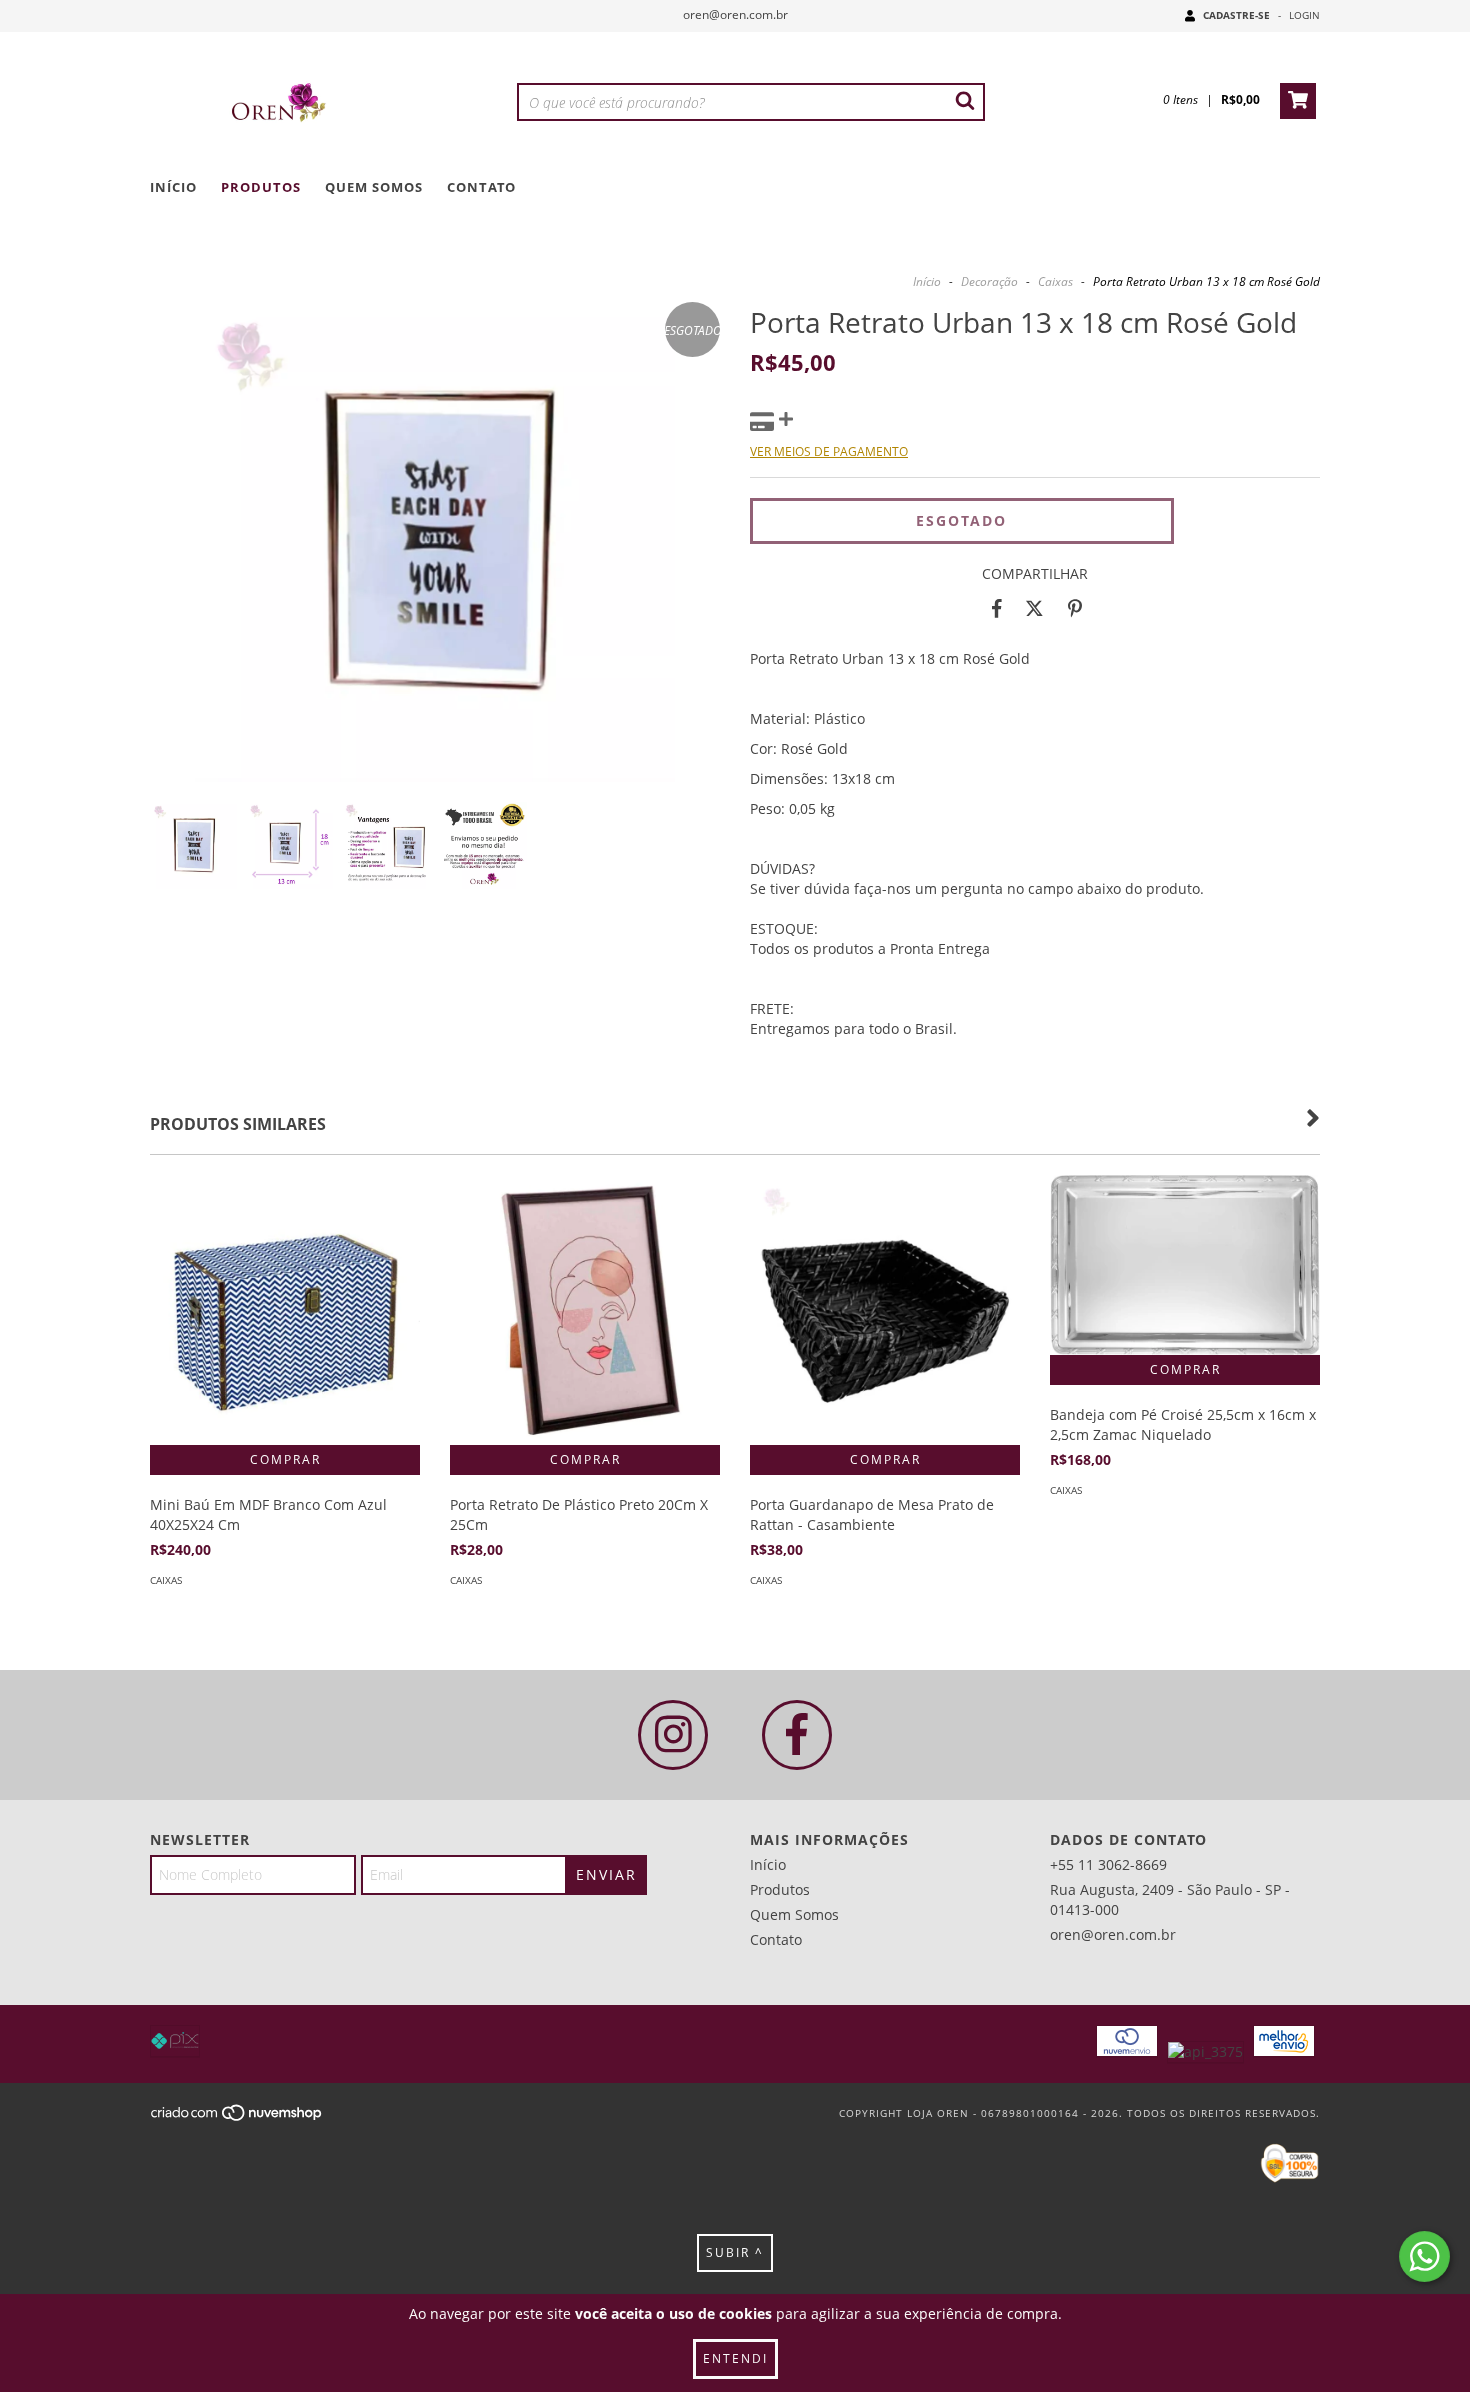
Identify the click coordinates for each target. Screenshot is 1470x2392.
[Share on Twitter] (1034, 609)
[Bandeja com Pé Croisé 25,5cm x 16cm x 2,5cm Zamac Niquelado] (1185, 1265)
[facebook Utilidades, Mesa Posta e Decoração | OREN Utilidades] (797, 1735)
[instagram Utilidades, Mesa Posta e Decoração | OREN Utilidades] (673, 1735)
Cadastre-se (1236, 15)
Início (173, 187)
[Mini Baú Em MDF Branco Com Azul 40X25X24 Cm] (285, 1310)
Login (1304, 15)
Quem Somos (374, 187)
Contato (481, 187)
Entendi (735, 2358)
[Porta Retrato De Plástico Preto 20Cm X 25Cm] (585, 1310)
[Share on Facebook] (997, 609)
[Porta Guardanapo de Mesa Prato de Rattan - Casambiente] (885, 1310)
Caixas (1055, 281)
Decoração (989, 281)
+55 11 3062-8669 (1108, 1864)
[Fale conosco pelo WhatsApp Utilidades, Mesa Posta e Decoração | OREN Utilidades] (1424, 2256)
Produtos (261, 187)
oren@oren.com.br (735, 14)
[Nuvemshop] (237, 2118)
